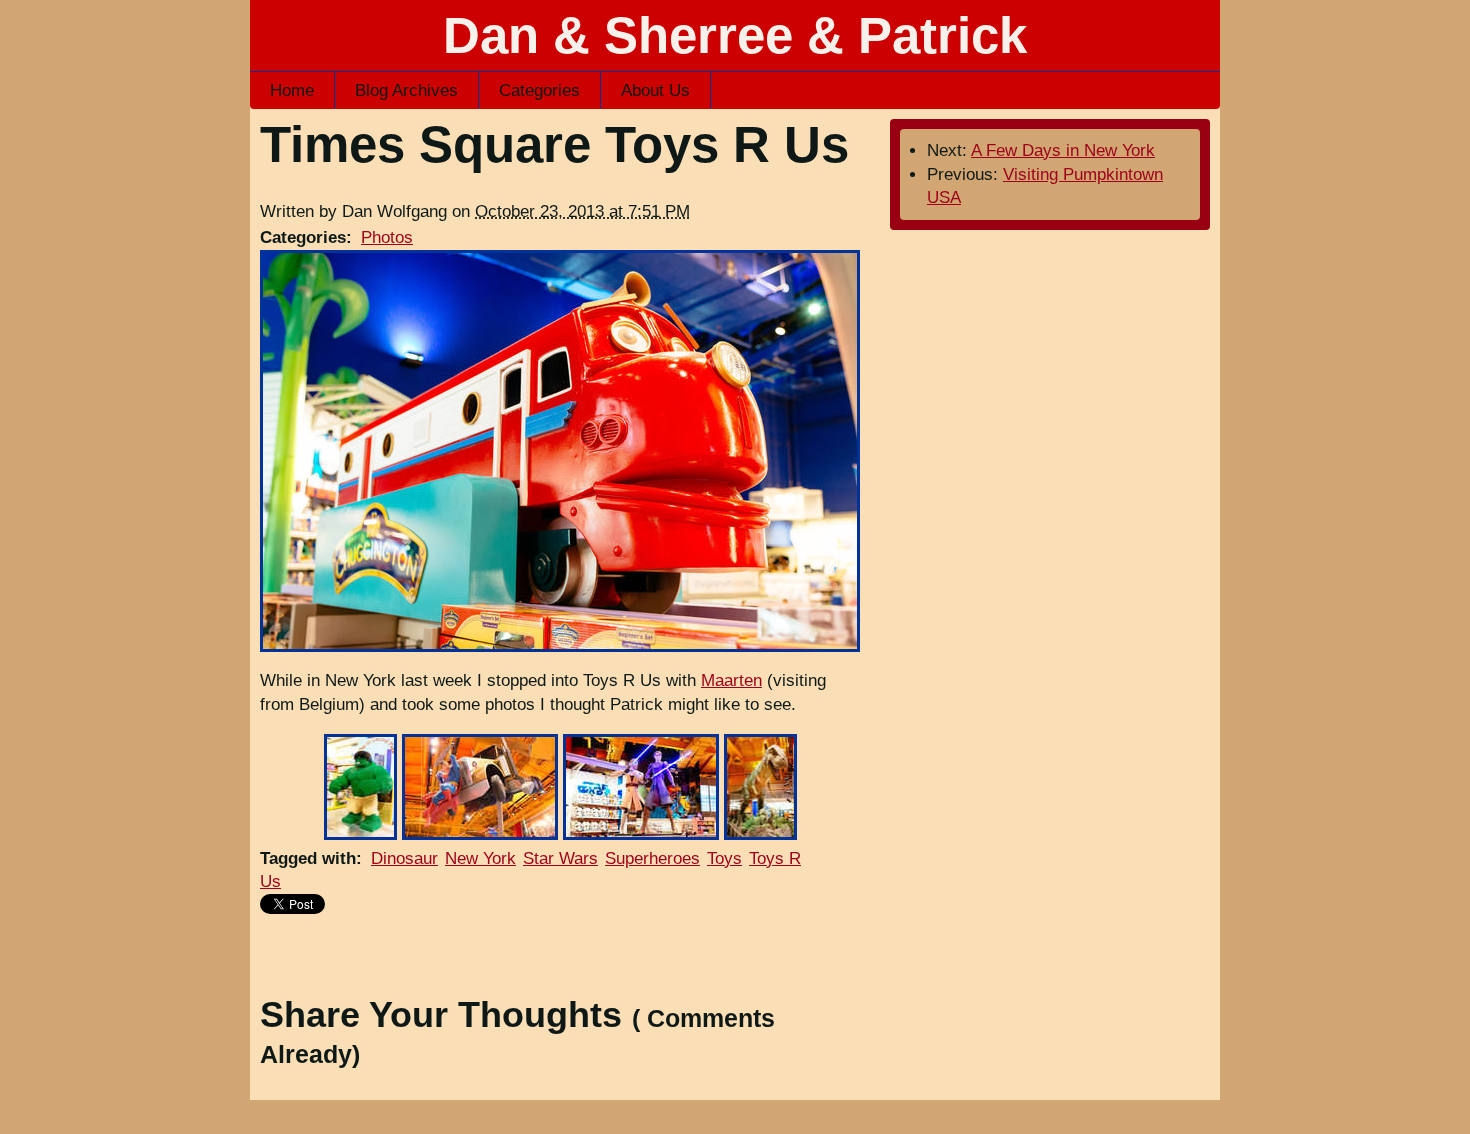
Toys (724, 858)
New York (480, 858)
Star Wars (560, 858)
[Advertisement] (560, 951)
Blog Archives (406, 90)
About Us (655, 90)
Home (292, 90)
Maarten (731, 680)
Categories (539, 90)
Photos (387, 237)
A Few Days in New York (1063, 150)
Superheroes (652, 858)
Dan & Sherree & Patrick (735, 35)
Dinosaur (404, 858)
